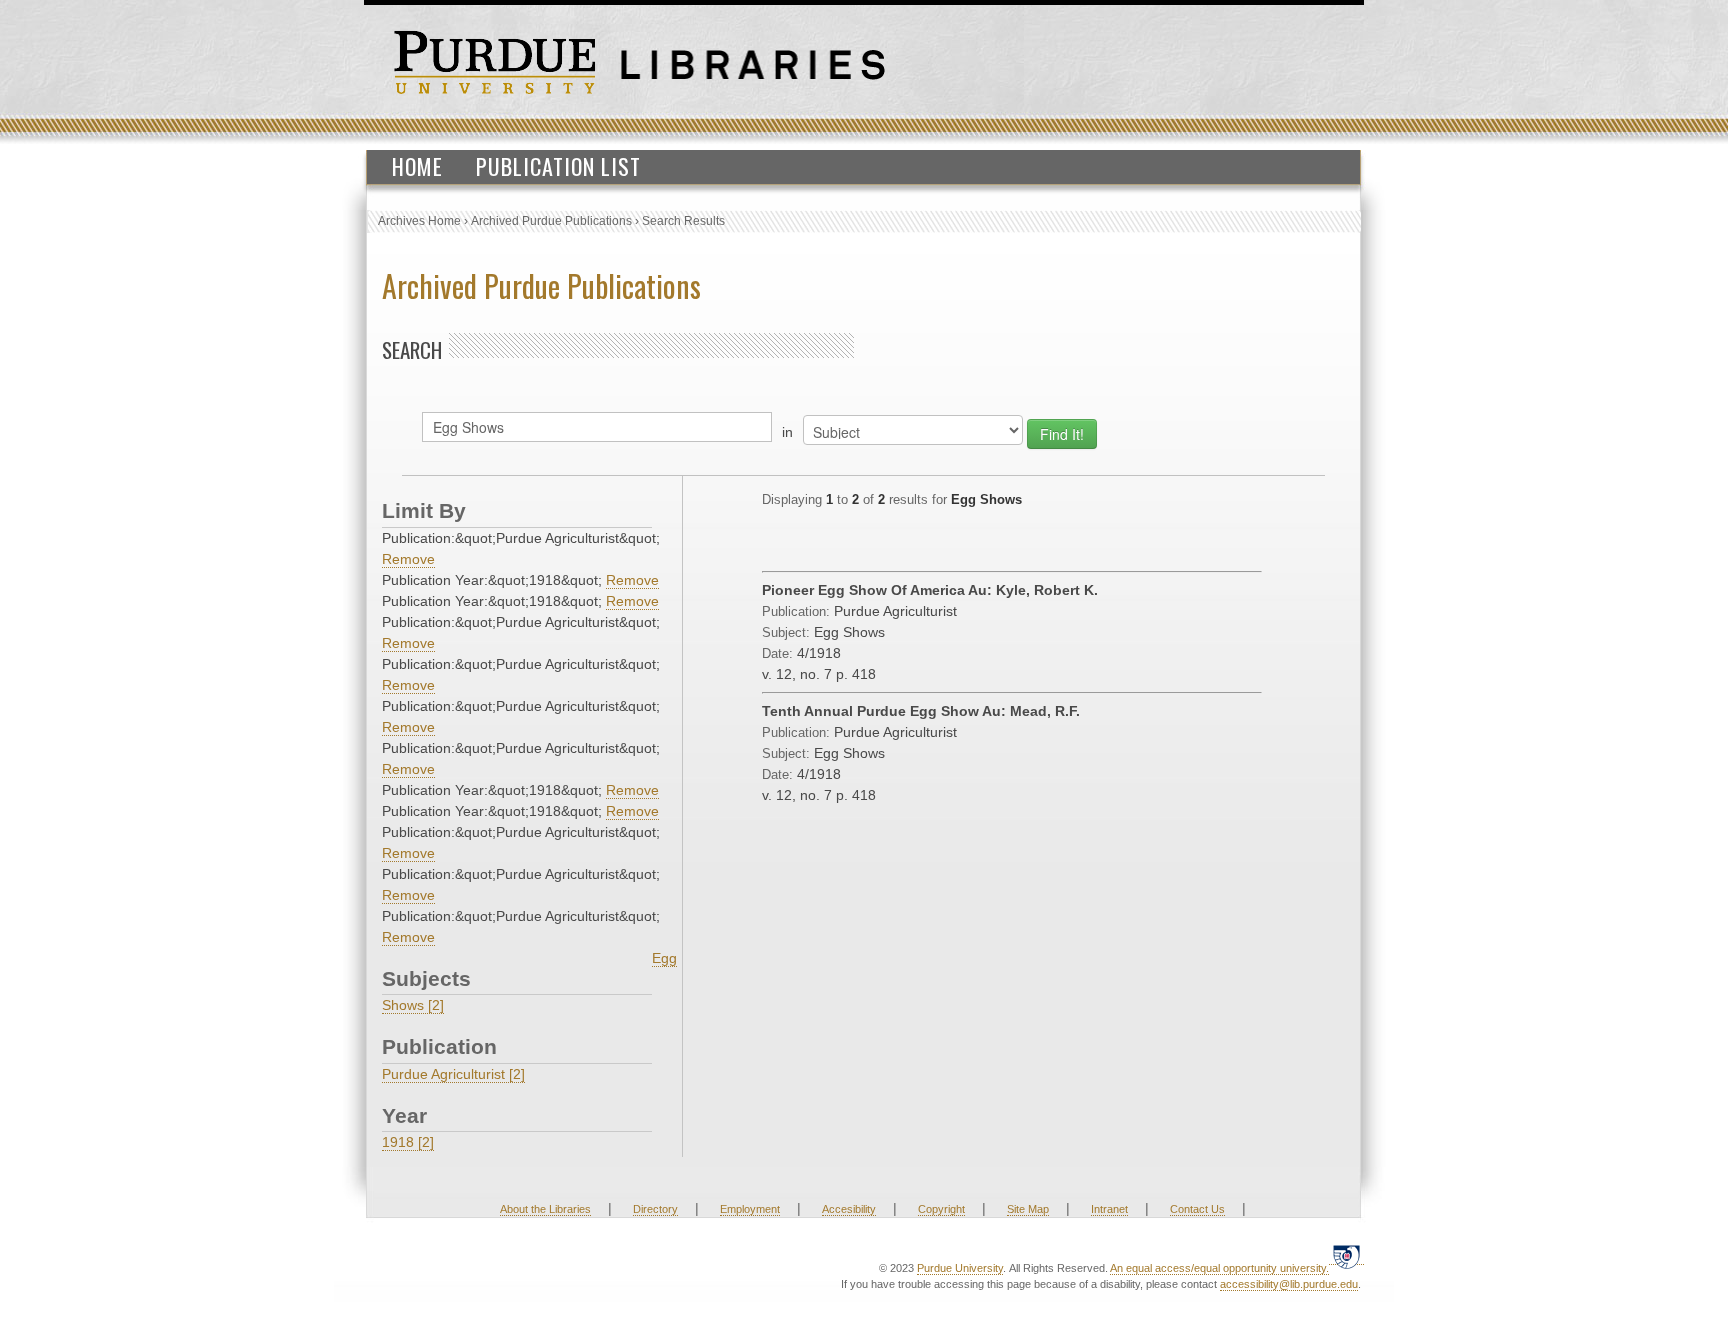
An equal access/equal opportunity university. (1219, 1268)
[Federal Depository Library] (1346, 1256)
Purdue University (960, 1268)
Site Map (1028, 1209)
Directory (655, 1209)
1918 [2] (408, 1142)
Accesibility (849, 1209)
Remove (408, 559)
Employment (750, 1209)
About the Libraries (545, 1209)
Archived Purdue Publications (551, 221)
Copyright (941, 1209)
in (787, 432)
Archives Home (419, 221)
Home (417, 166)
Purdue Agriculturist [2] (453, 1074)
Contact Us (1197, 1209)
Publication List (558, 166)
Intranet (1109, 1209)
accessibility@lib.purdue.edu (1289, 1284)
